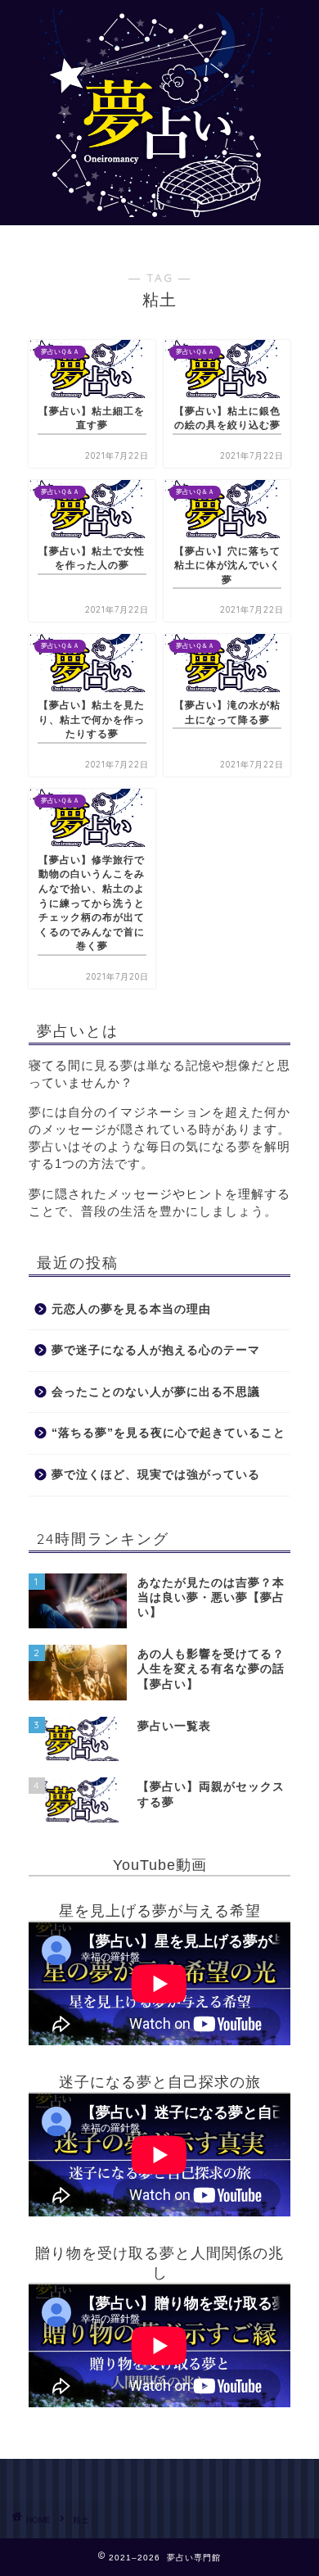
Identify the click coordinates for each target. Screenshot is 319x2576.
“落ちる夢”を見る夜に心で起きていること (168, 1433)
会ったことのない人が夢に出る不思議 (156, 1392)
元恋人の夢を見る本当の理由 (131, 1309)
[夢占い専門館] (159, 211)
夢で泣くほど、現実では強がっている (156, 1475)
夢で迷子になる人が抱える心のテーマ (156, 1350)
